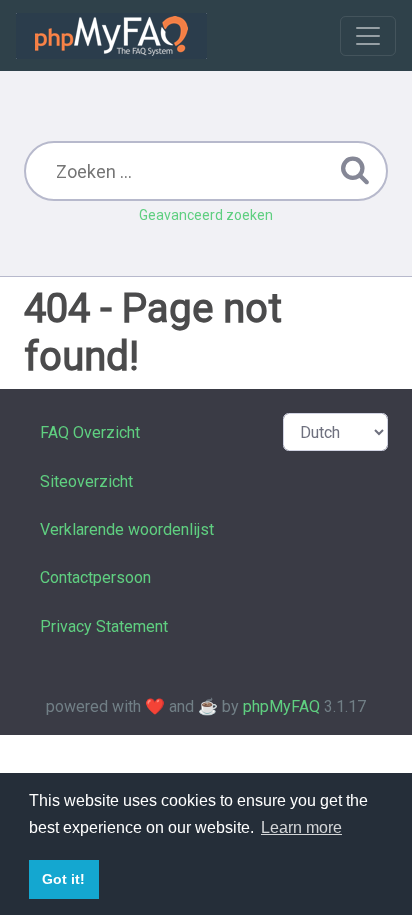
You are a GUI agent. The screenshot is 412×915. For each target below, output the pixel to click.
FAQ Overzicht (90, 432)
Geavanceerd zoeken (206, 215)
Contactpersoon (95, 577)
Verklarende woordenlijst (127, 529)
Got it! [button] (63, 879)
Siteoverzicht (86, 481)
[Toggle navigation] (368, 36)
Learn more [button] (301, 827)
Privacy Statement (104, 626)
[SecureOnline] (111, 36)
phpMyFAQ (281, 706)
